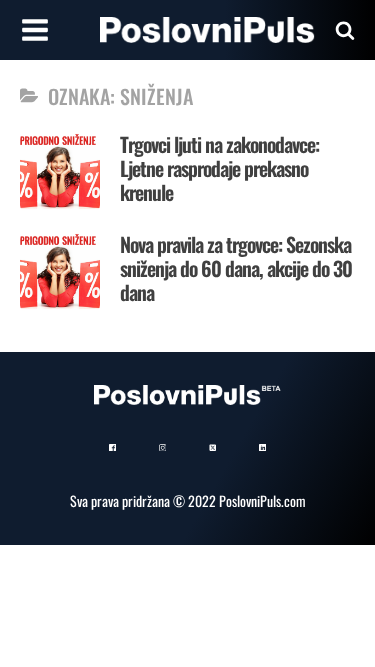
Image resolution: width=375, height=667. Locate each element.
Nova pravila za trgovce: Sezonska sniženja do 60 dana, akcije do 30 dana (236, 268)
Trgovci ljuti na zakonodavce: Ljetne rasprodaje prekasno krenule (219, 168)
